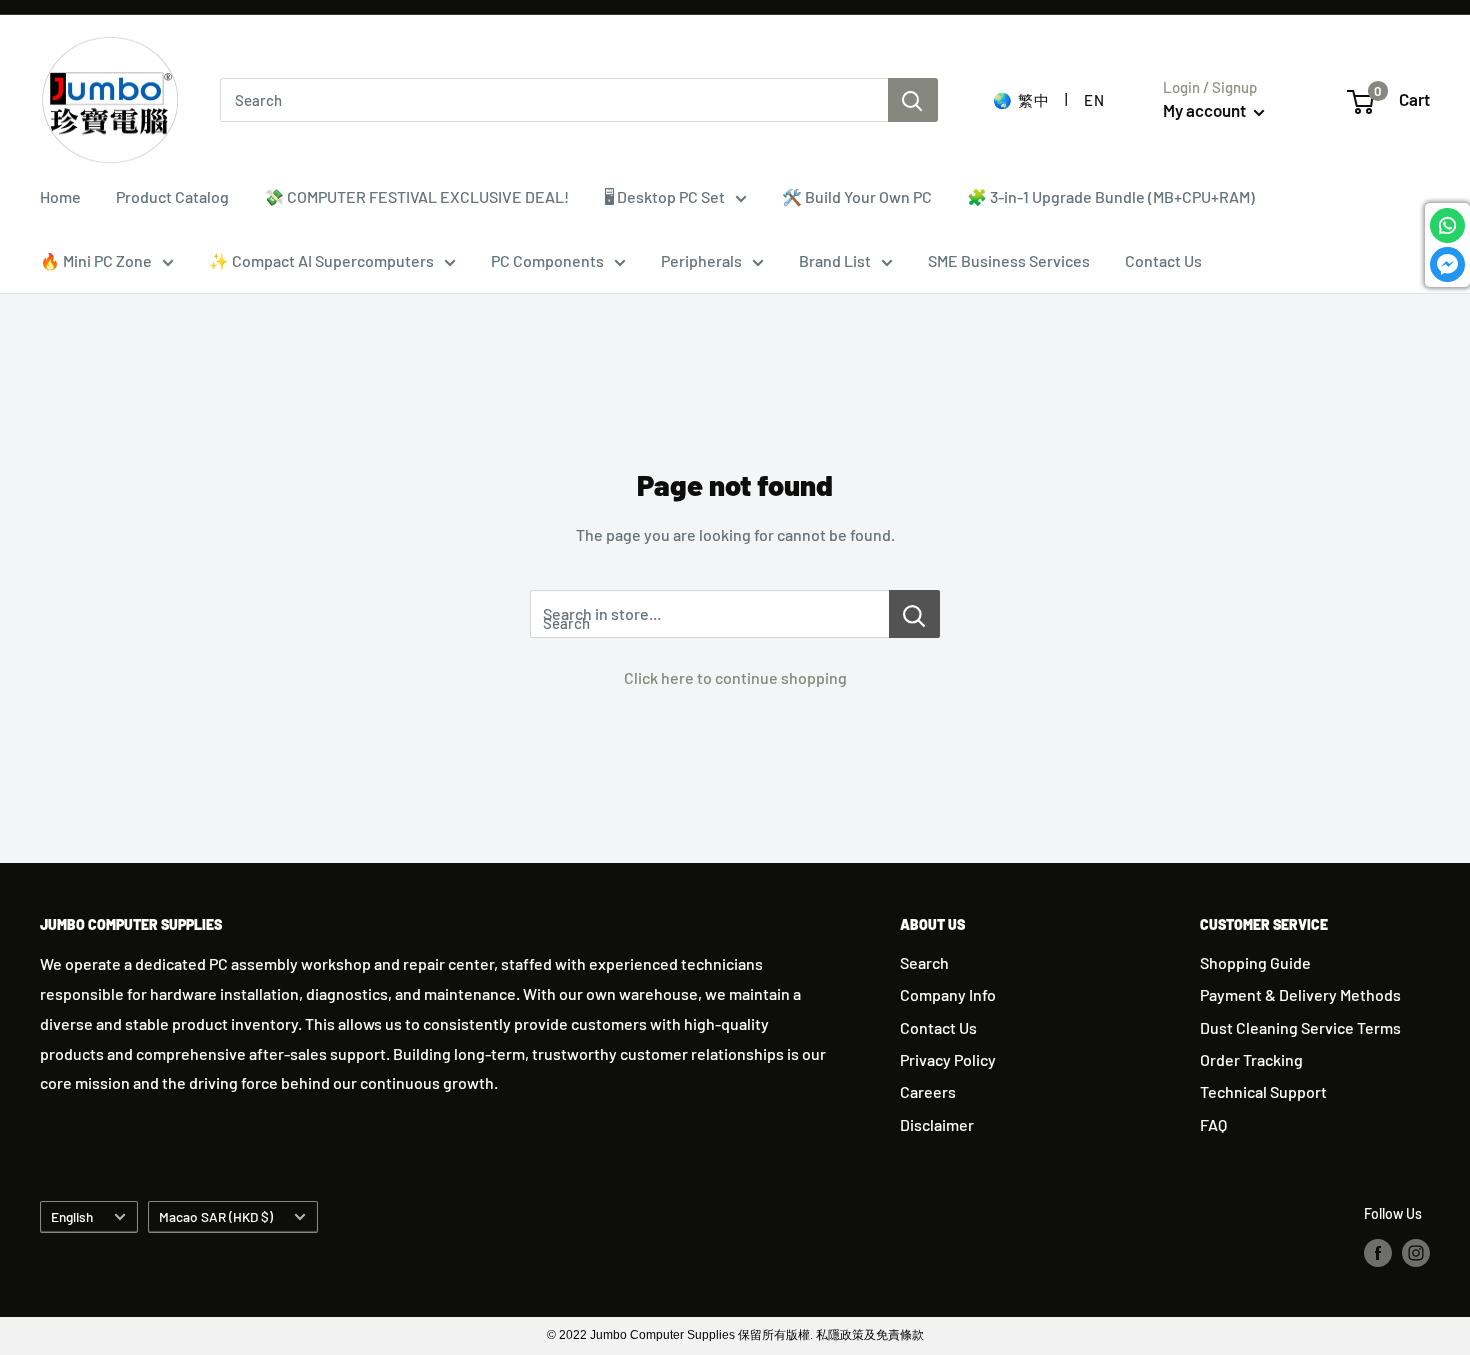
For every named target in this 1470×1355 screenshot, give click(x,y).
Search (924, 962)
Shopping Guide (1255, 962)
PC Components (547, 260)
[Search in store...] (914, 614)
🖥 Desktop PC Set (664, 196)
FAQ (1213, 1124)
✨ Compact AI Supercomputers (321, 260)
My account (1206, 110)
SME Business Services (1009, 260)
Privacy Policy (948, 1059)
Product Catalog (172, 196)
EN (1094, 100)
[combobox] (554, 100)
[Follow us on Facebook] (1378, 1252)
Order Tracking (1251, 1059)
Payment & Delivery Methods (1300, 994)
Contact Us (1163, 260)
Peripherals (701, 260)
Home (60, 196)
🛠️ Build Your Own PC (857, 196)
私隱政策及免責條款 (870, 1335)
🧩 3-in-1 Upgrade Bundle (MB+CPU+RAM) (1111, 196)
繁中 (1033, 100)
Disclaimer (937, 1124)
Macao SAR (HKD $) (216, 1216)
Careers (928, 1091)
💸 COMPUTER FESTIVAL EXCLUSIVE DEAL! (416, 196)
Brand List (835, 260)
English (72, 1216)
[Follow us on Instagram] (1416, 1252)
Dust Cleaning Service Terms (1300, 1027)
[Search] (913, 100)
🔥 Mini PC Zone (96, 260)
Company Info (948, 994)
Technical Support (1263, 1091)
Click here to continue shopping (735, 677)
